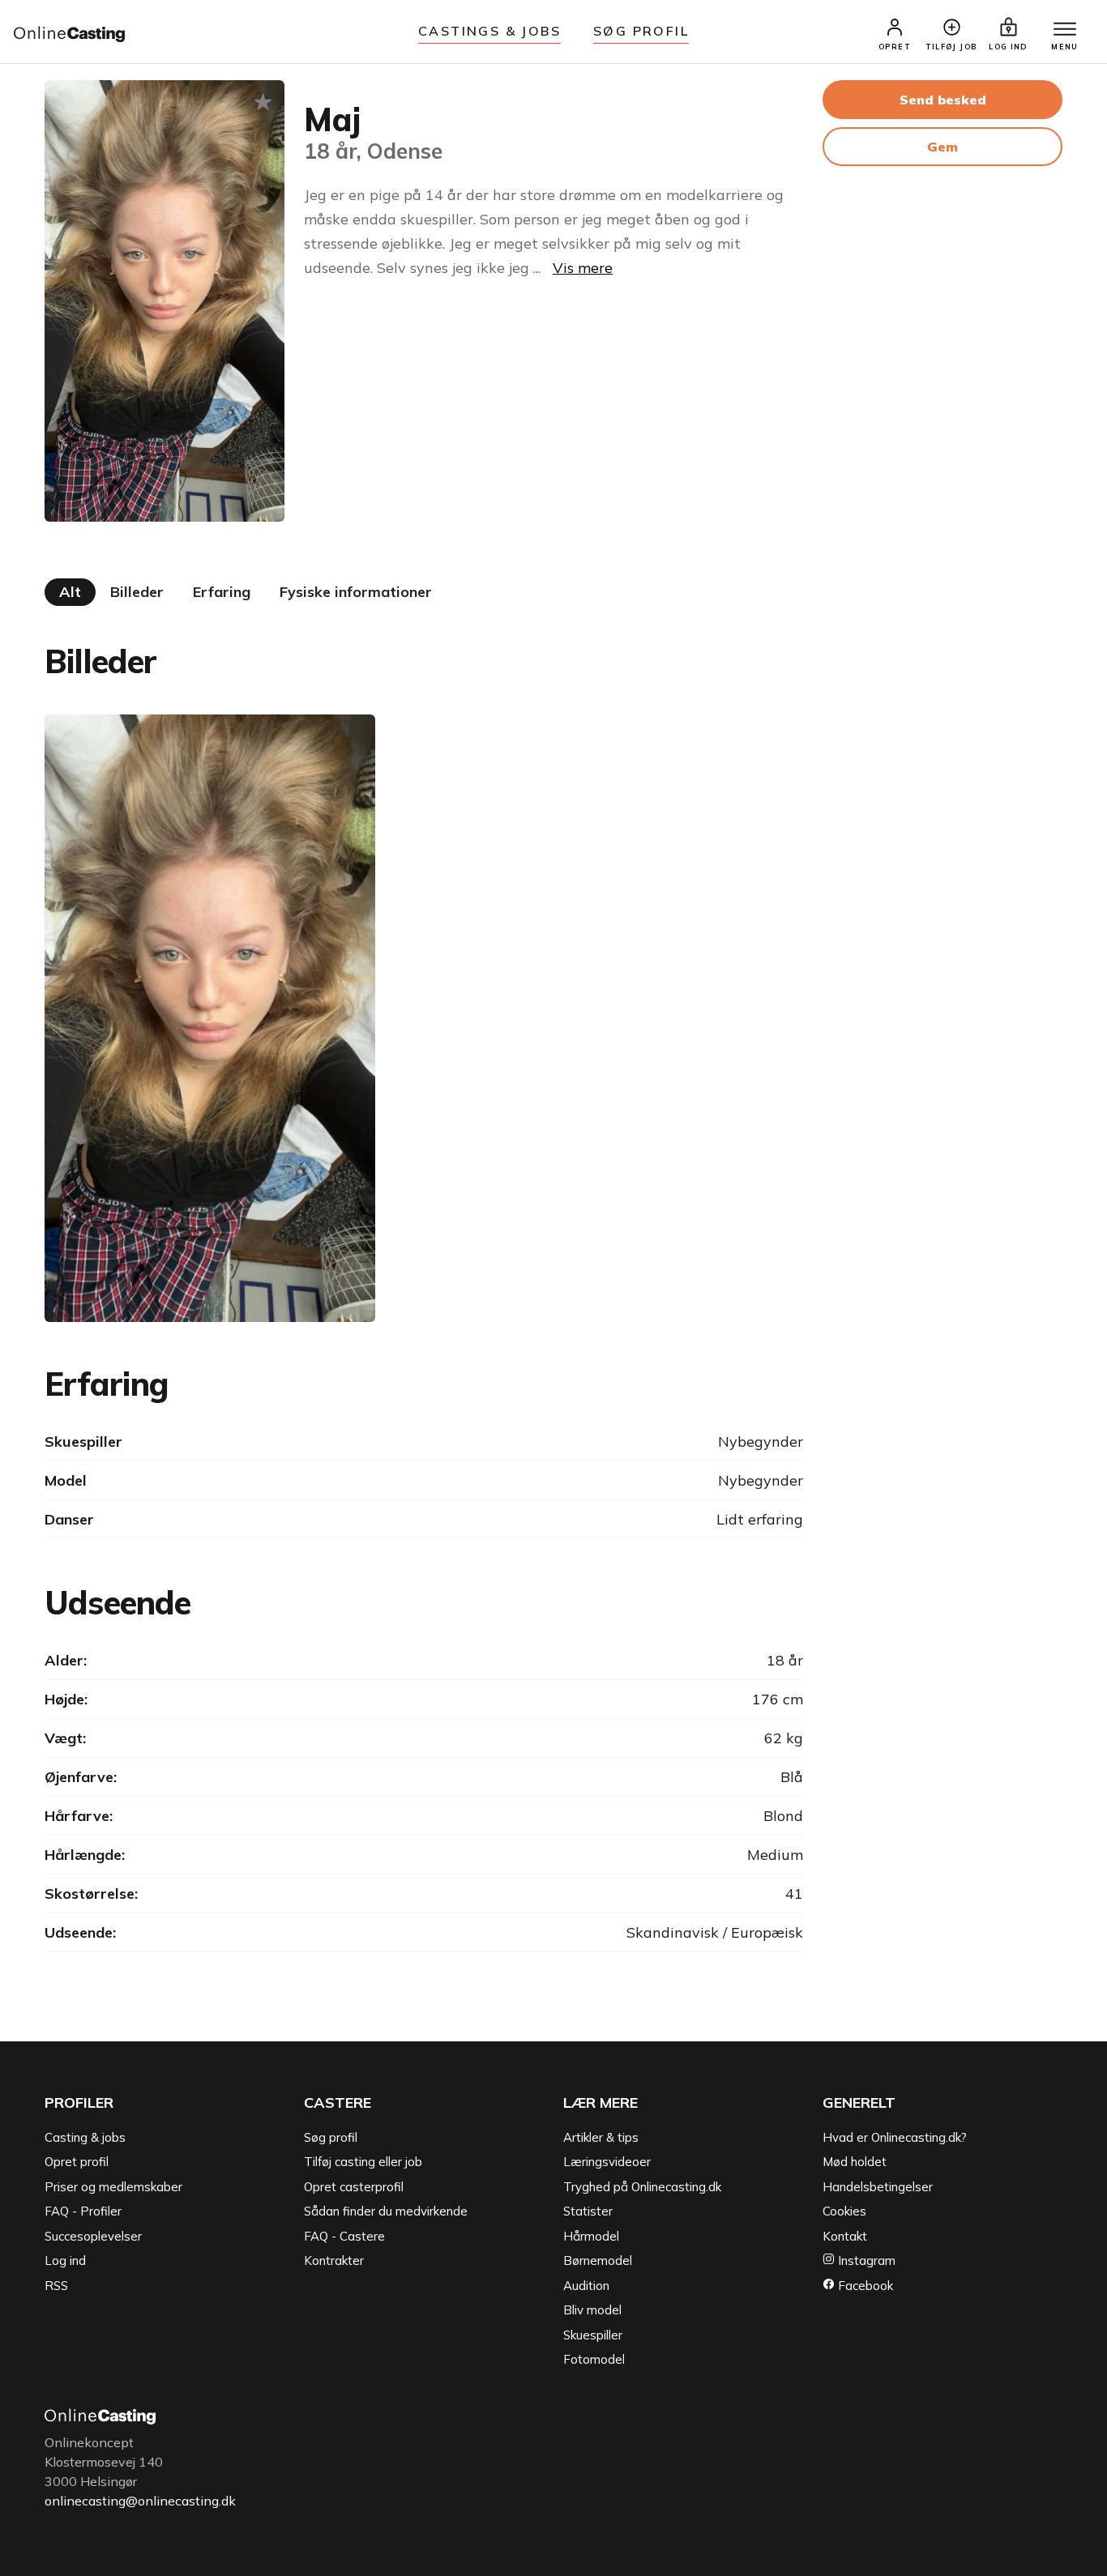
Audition (586, 2286)
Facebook (864, 2286)
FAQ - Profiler (83, 2211)
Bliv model (592, 2310)
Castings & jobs (489, 31)
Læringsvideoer (607, 2162)
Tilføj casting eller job (363, 2162)
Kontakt (845, 2236)
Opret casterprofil (354, 2187)
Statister (588, 2211)
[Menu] (1065, 30)
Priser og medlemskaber (113, 2187)
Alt (70, 592)
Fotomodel (594, 2359)
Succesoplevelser (93, 2236)
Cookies (844, 2211)
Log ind (65, 2260)
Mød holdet (855, 2162)
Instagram (865, 2260)
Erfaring (222, 592)
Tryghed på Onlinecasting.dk (642, 2187)
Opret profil (77, 2162)
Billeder (137, 592)
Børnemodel (598, 2260)
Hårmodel (591, 2236)
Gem (942, 147)
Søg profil (331, 2137)
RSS (56, 2286)
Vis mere (583, 268)
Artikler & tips (601, 2137)
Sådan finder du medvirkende (386, 2211)
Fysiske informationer (356, 592)
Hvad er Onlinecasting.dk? (895, 2137)
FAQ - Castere (344, 2236)
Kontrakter (334, 2260)
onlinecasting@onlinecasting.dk (140, 2501)
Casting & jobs (85, 2137)
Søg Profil (641, 31)
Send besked (943, 100)
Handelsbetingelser (878, 2187)
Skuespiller (593, 2335)
